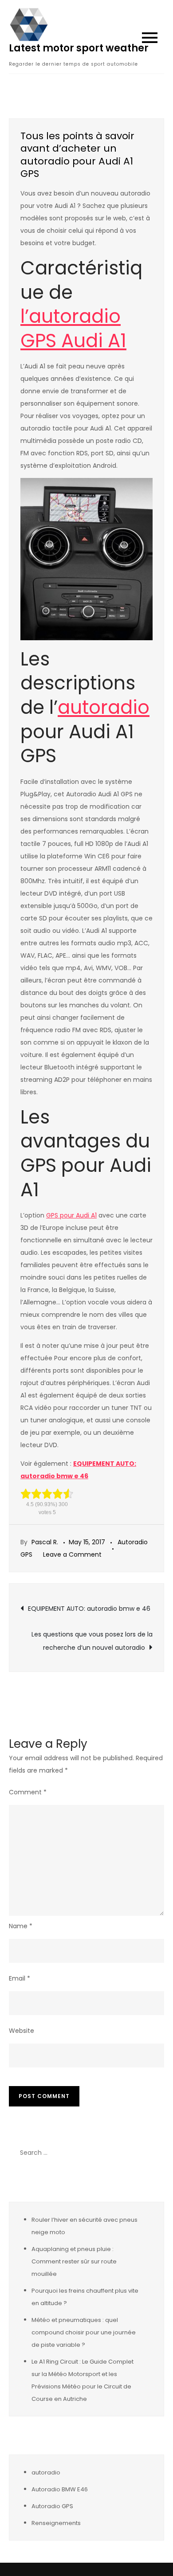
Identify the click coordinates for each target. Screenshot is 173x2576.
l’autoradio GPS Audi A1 (73, 329)
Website (22, 2031)
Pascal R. (45, 1542)
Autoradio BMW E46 (60, 2489)
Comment (28, 1792)
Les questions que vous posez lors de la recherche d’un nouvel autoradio (92, 1641)
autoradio (104, 707)
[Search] (153, 2153)
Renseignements (56, 2523)
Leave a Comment (72, 1554)
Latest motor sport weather (79, 48)
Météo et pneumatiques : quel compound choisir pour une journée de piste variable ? (84, 2332)
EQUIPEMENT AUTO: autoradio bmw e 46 (89, 1609)
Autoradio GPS (52, 2506)
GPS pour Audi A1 (71, 1215)
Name (21, 1926)
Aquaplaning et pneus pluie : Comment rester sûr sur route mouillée (74, 2261)
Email (20, 1978)
